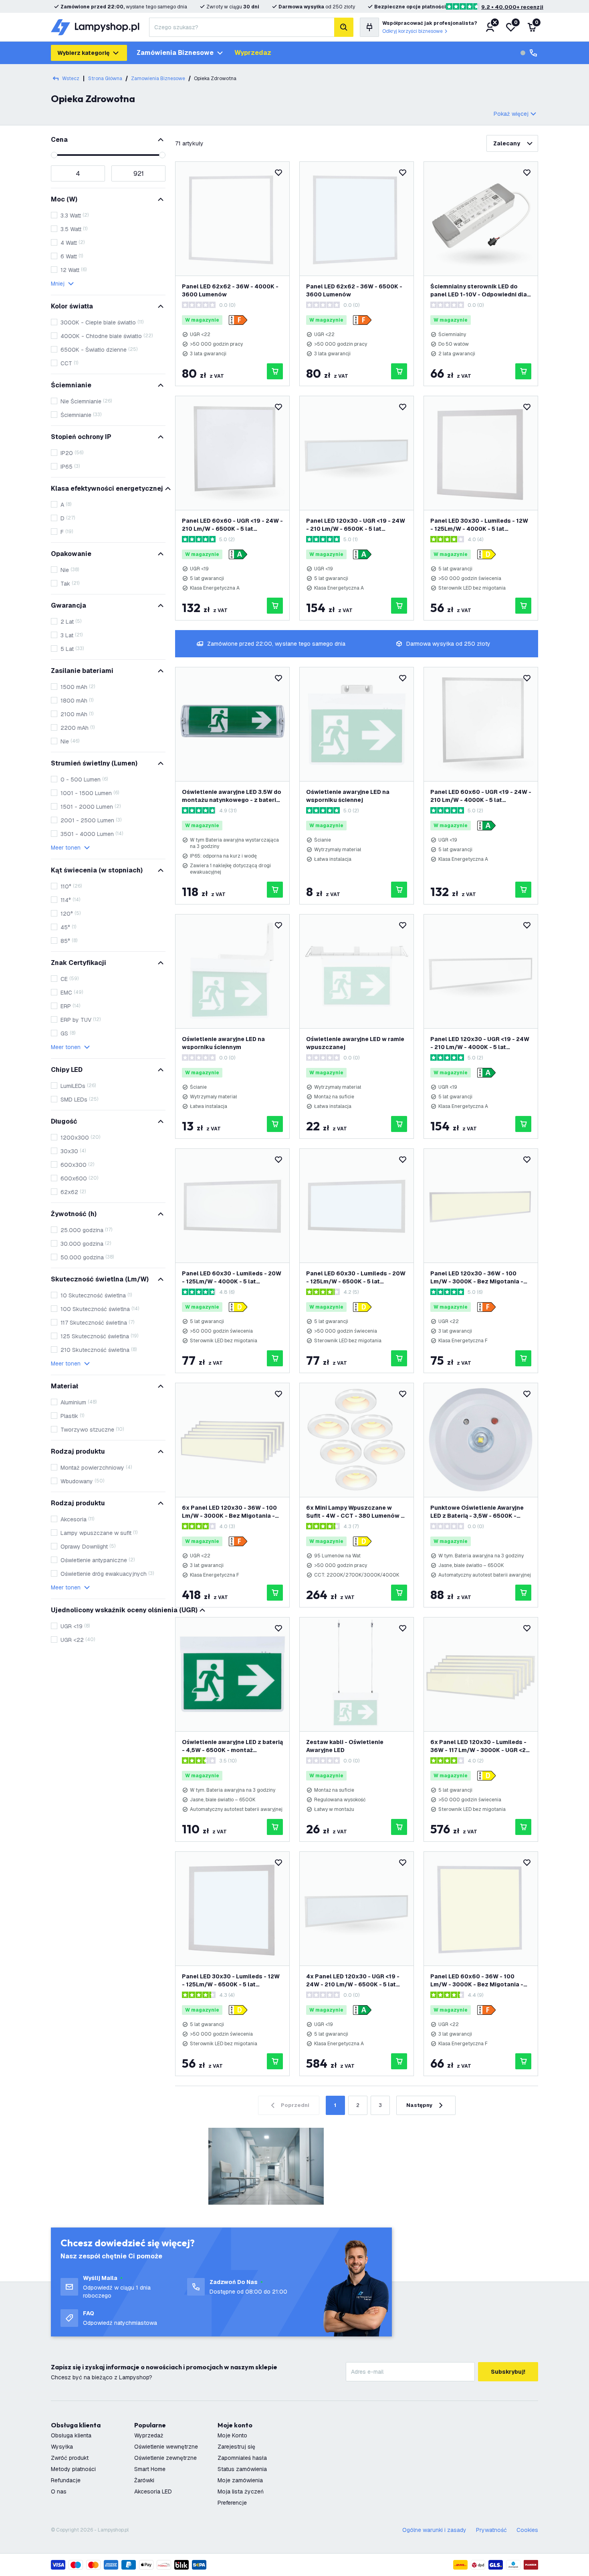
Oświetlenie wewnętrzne (166, 2447)
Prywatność (491, 2530)
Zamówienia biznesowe (175, 53)
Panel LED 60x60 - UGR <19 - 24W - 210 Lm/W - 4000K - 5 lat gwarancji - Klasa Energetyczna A (481, 796)
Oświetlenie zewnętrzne (165, 2458)
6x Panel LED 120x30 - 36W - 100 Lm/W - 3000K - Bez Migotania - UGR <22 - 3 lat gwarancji (229, 1512)
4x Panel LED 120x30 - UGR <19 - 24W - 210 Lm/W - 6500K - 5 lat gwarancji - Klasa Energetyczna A (355, 1981)
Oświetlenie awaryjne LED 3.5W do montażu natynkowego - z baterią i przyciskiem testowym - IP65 (232, 796)
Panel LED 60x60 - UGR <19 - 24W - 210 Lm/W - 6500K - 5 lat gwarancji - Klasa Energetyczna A (232, 525)
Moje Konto (232, 2435)
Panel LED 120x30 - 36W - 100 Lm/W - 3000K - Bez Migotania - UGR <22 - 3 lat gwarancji (477, 1278)
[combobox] (242, 27)
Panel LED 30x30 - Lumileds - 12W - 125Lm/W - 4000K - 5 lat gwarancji (479, 525)
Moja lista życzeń (241, 2491)
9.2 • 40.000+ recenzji (512, 7)
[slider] (54, 155)
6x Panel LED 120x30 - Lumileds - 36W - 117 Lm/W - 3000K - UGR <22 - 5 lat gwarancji (480, 1746)
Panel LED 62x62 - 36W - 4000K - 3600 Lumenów (230, 290)
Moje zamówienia (240, 2480)
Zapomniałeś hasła (242, 2458)
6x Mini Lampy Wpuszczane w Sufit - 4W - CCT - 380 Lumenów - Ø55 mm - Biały (355, 1512)
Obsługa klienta (71, 2435)
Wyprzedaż (149, 2435)
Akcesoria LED (153, 2491)
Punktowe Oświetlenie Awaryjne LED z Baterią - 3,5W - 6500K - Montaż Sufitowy (477, 1512)
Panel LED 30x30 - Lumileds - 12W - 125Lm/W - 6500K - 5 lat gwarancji (231, 1981)
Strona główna (105, 79)
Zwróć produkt (70, 2458)
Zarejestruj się (236, 2447)
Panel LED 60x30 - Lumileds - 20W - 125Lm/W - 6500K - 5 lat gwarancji (356, 1278)
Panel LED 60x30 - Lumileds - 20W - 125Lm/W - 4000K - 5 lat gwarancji (232, 1278)
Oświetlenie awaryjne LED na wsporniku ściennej (348, 796)
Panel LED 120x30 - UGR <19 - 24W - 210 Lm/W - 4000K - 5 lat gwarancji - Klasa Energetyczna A (480, 1043)
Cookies (527, 2530)
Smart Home (150, 2469)
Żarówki (144, 2480)
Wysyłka (62, 2447)
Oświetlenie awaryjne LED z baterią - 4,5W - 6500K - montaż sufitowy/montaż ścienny (232, 1746)
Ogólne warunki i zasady (434, 2530)
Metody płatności (73, 2469)
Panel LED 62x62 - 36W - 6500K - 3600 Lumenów (354, 290)
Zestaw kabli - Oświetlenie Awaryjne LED (345, 1746)
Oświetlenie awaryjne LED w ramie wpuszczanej (355, 1043)
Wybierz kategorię (83, 53)
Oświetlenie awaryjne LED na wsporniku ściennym (223, 1043)
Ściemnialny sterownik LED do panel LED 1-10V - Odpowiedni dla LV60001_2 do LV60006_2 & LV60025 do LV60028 (479, 291)
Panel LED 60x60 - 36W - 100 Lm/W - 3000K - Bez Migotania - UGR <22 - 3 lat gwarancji (477, 1981)
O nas (59, 2491)
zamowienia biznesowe (158, 79)
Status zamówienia (242, 2469)
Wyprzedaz (253, 53)
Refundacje (66, 2480)
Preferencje (232, 2503)
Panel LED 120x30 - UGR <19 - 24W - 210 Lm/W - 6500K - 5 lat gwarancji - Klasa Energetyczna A (356, 525)
